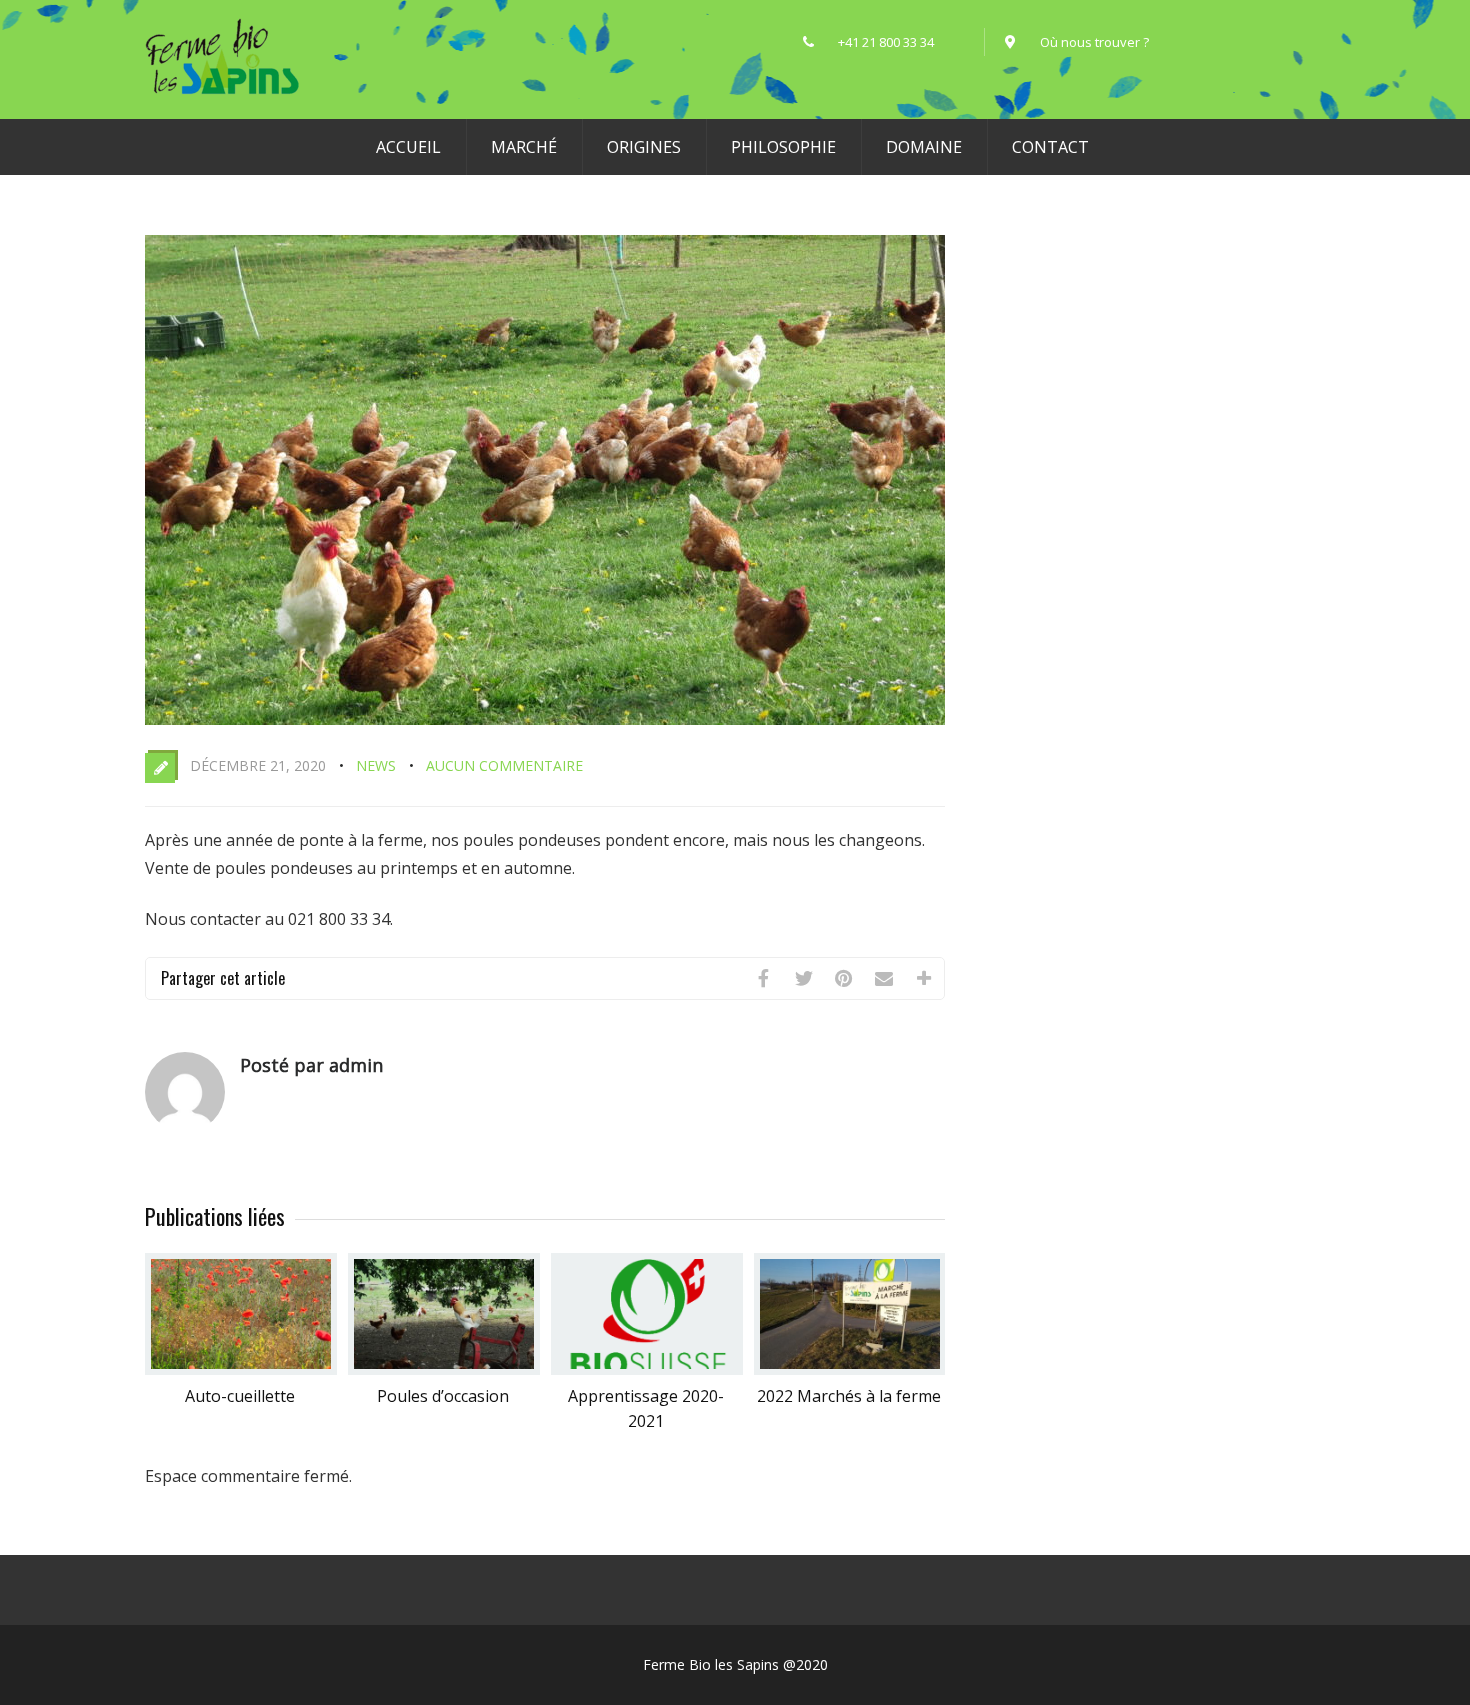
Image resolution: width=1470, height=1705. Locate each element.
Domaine (924, 147)
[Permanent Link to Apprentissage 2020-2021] (647, 1369)
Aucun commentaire (504, 765)
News (376, 765)
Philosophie (783, 147)
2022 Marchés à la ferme (849, 1396)
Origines (644, 147)
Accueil (408, 147)
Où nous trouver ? (1094, 42)
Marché (524, 147)
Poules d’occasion (443, 1396)
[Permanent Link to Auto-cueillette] (241, 1369)
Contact (1050, 147)
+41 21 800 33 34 (901, 42)
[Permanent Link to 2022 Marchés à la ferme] (850, 1369)
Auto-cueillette (240, 1396)
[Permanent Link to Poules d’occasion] (444, 1369)
